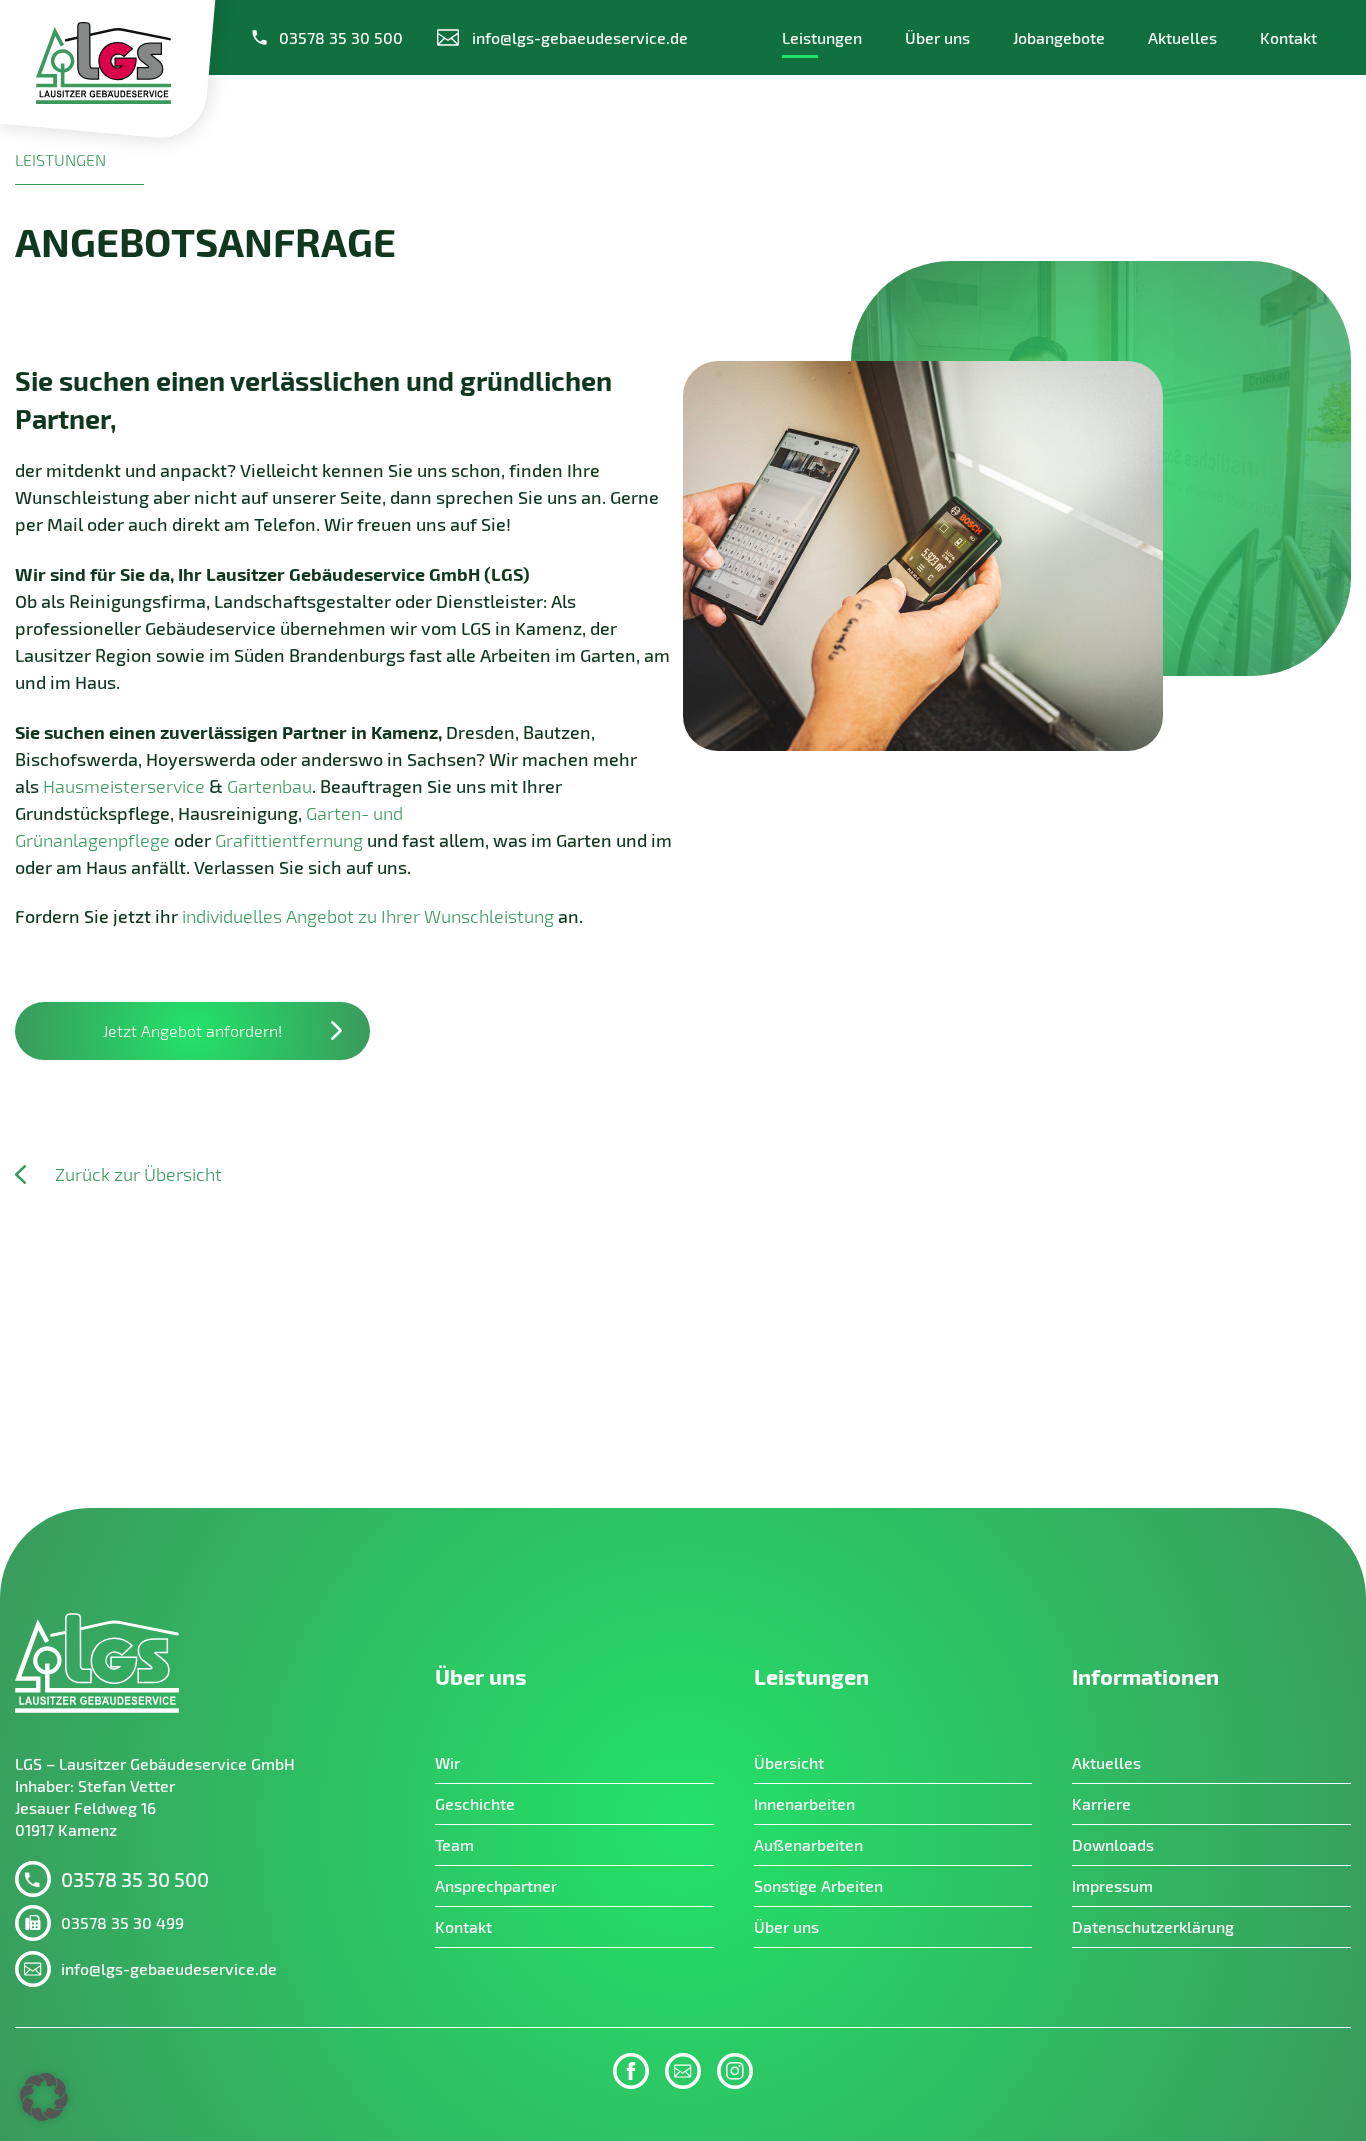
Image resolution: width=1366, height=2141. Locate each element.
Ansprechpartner (496, 1885)
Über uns (937, 37)
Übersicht (789, 1762)
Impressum (1112, 1885)
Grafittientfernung (289, 840)
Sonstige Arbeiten (818, 1885)
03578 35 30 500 (341, 37)
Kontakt (1288, 37)
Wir (447, 1762)
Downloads (1113, 1844)
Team (454, 1844)
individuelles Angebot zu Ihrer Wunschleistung (368, 916)
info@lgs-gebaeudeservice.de (169, 1968)
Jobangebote (1059, 37)
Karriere (1101, 1803)
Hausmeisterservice (124, 786)
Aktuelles (1182, 37)
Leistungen (822, 37)
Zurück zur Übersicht (138, 1174)
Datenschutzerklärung (1153, 1926)
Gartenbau (269, 786)
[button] (44, 2097)
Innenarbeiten (804, 1803)
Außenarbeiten (808, 1844)
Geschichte (475, 1803)
